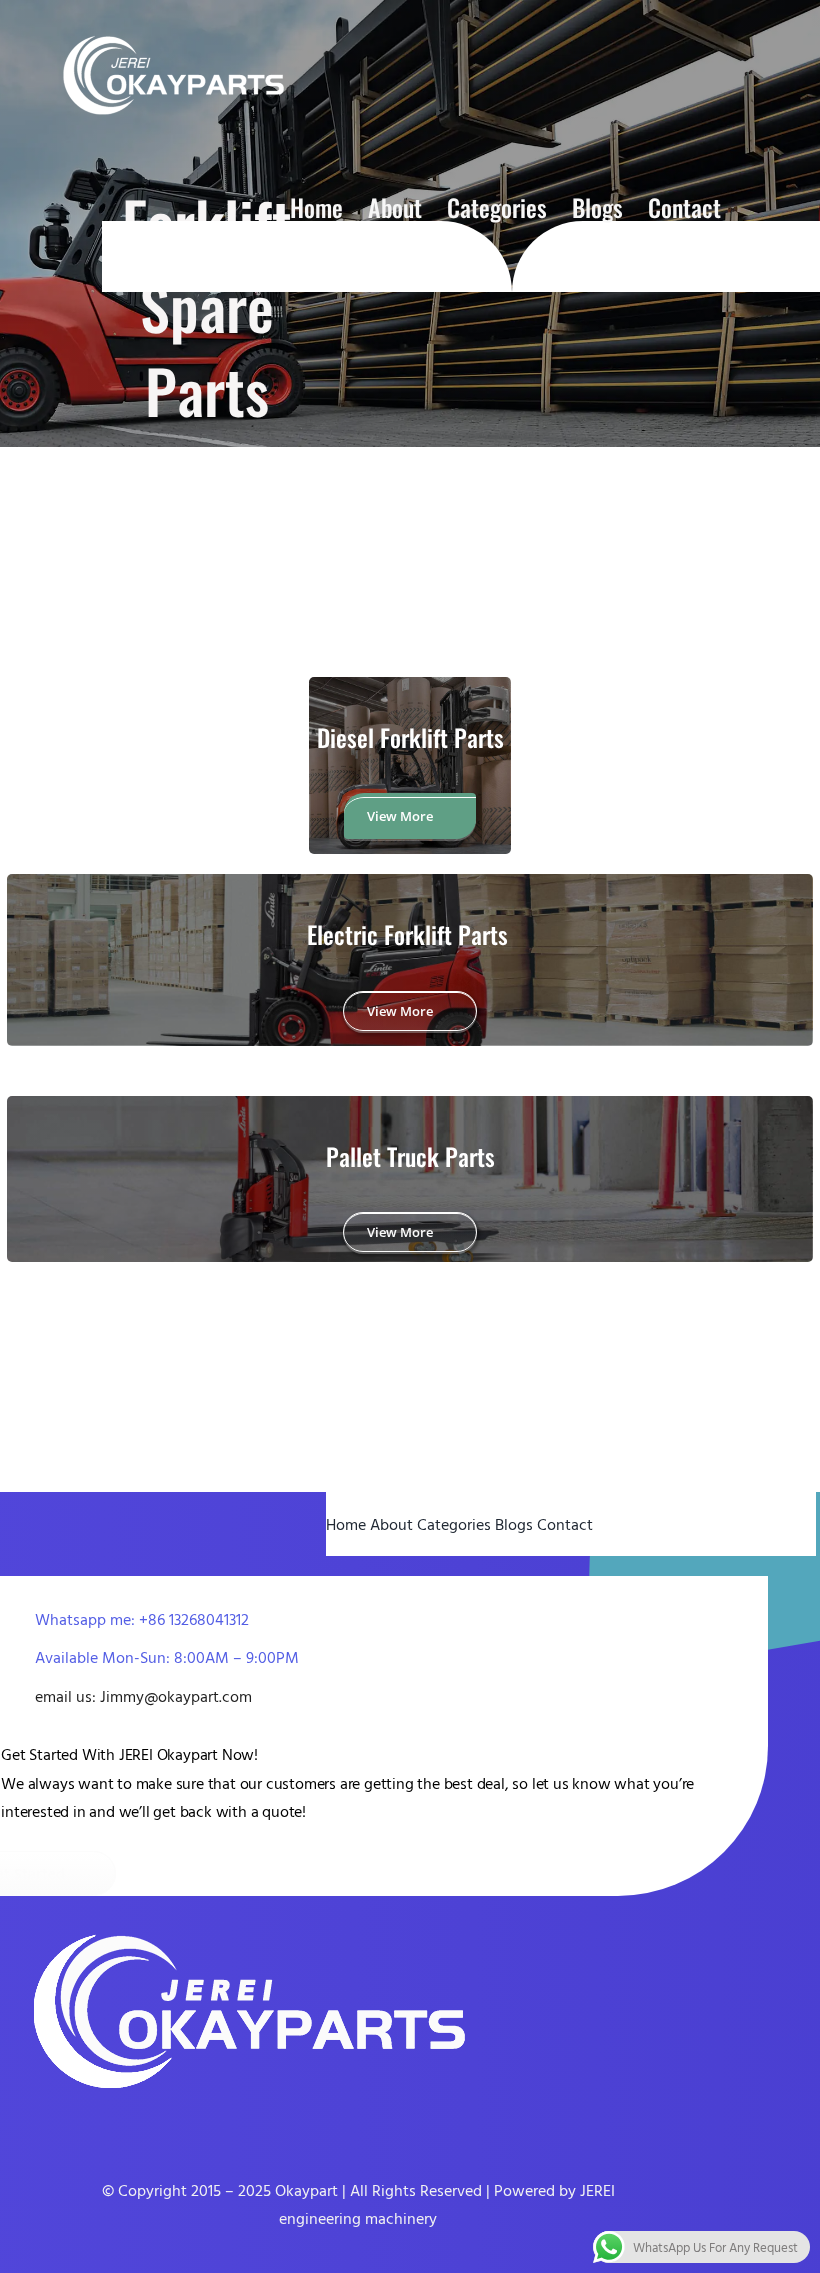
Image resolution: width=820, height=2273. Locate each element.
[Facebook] (11, 2123)
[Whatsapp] (69, 2123)
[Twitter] (40, 2123)
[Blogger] (127, 2123)
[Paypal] (156, 2123)
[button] (755, 207)
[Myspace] (185, 2123)
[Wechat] (98, 2123)
